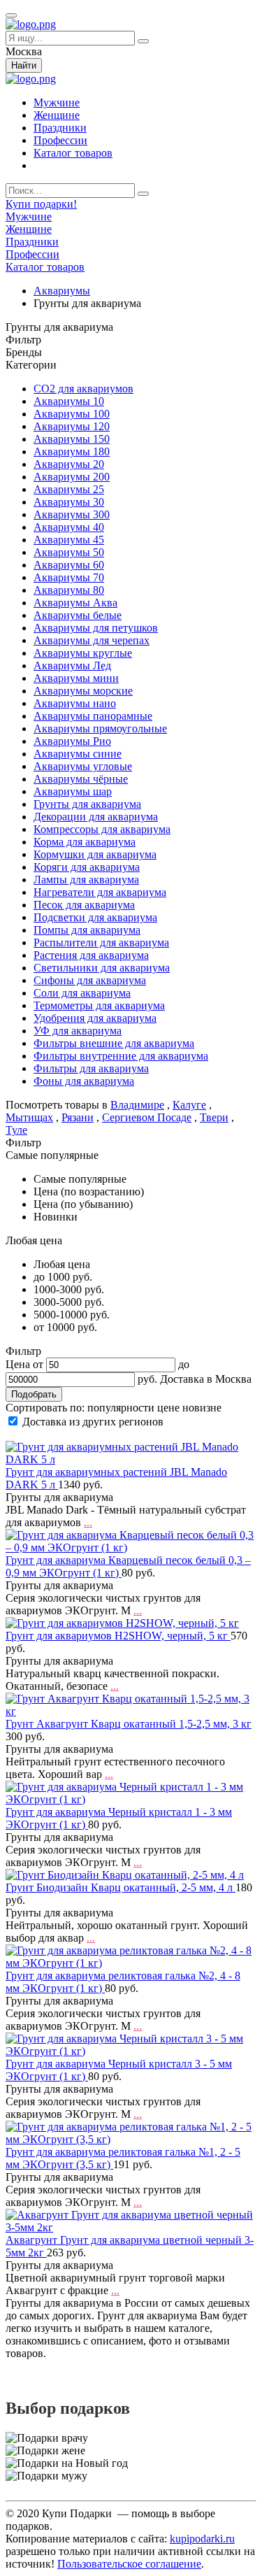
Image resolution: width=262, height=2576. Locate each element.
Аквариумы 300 (72, 514)
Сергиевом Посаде (147, 1117)
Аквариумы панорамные (93, 716)
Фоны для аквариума (84, 1081)
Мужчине (57, 102)
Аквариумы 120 (72, 426)
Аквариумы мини (76, 678)
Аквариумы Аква (75, 603)
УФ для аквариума (78, 1031)
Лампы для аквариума (86, 880)
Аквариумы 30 (69, 502)
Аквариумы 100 (72, 414)
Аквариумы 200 (72, 477)
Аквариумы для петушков (96, 628)
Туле (16, 1130)
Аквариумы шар (73, 791)
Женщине (57, 115)
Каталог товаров (73, 153)
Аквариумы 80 (69, 590)
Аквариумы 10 (69, 401)
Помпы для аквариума (87, 930)
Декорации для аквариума (96, 817)
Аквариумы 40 (69, 527)
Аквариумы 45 (69, 540)
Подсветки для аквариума (95, 917)
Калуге (189, 1105)
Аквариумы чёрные (81, 779)
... (88, 1522)
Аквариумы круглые (83, 653)
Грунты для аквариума (87, 804)
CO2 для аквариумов (83, 389)
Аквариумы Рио (72, 741)
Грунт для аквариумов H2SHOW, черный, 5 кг (118, 1636)
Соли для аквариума (82, 993)
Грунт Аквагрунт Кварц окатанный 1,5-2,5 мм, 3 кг (129, 1724)
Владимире (137, 1105)
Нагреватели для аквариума (100, 892)
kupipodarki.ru (202, 2539)
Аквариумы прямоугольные (100, 728)
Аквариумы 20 (69, 464)
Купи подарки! (41, 204)
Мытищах (29, 1117)
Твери (214, 1117)
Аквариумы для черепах (92, 640)
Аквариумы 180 (72, 451)
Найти (24, 65)
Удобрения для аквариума (95, 1018)
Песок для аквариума (84, 905)
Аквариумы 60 (69, 565)
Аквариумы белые (78, 615)
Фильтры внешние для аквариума (114, 1043)
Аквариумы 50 (69, 552)
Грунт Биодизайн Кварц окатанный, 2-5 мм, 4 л (121, 1887)
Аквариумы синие (78, 754)
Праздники (60, 128)
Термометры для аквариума (99, 1005)
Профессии (60, 140)
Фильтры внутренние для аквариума (121, 1056)
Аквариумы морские (83, 691)
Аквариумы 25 (69, 489)
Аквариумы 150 (72, 439)
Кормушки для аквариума (95, 854)
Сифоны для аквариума (90, 980)
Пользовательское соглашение (129, 2564)
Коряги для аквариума (87, 867)
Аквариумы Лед (72, 666)
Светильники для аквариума (102, 968)
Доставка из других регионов (93, 1422)
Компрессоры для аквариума (102, 829)
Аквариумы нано (75, 703)
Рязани (78, 1117)
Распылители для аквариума (101, 942)
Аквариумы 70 (69, 577)
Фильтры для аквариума (91, 1068)
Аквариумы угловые (83, 766)
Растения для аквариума (91, 955)
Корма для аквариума (85, 842)
